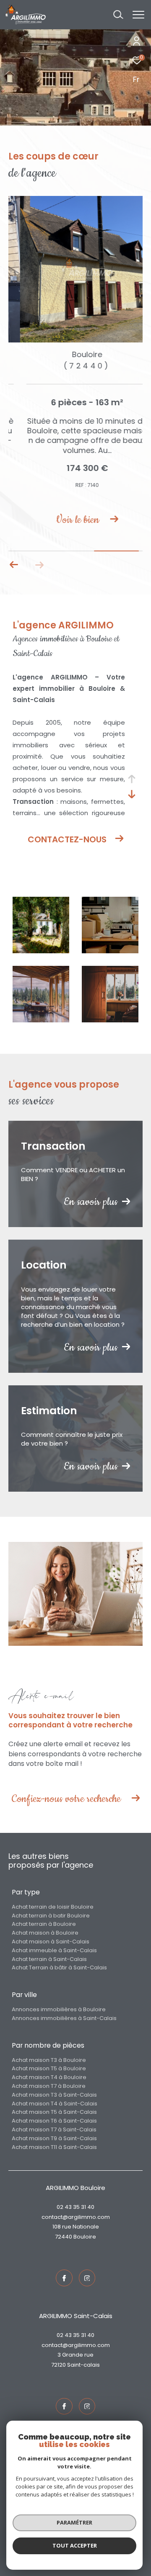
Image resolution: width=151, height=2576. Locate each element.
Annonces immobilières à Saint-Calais (64, 2018)
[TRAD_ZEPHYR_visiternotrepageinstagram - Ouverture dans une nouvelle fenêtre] (87, 2278)
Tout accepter (75, 2545)
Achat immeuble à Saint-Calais (54, 1950)
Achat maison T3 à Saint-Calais (54, 2095)
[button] (14, 565)
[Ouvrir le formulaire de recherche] (118, 15)
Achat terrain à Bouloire (44, 1924)
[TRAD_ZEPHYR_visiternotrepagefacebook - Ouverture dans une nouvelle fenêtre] (64, 2278)
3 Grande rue (75, 2355)
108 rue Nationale (76, 2227)
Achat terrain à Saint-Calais (49, 1959)
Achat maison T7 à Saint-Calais (54, 2130)
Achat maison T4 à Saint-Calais (55, 2104)
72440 (64, 2237)
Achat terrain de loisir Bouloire (53, 1907)
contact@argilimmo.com (76, 2217)
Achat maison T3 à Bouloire (49, 2060)
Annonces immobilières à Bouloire (59, 2009)
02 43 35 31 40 (75, 2207)
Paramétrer (74, 2522)
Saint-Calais (83, 2365)
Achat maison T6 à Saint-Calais (54, 2121)
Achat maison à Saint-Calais (51, 1942)
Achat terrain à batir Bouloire (51, 1916)
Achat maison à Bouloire (45, 1933)
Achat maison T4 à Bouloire (49, 2077)
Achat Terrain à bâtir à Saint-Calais (59, 1967)
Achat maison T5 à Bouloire (49, 2068)
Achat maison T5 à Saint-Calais (54, 2112)
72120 (59, 2365)
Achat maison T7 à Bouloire (49, 2086)
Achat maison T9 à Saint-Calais (54, 2138)
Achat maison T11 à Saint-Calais (54, 2147)
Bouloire (85, 2237)
